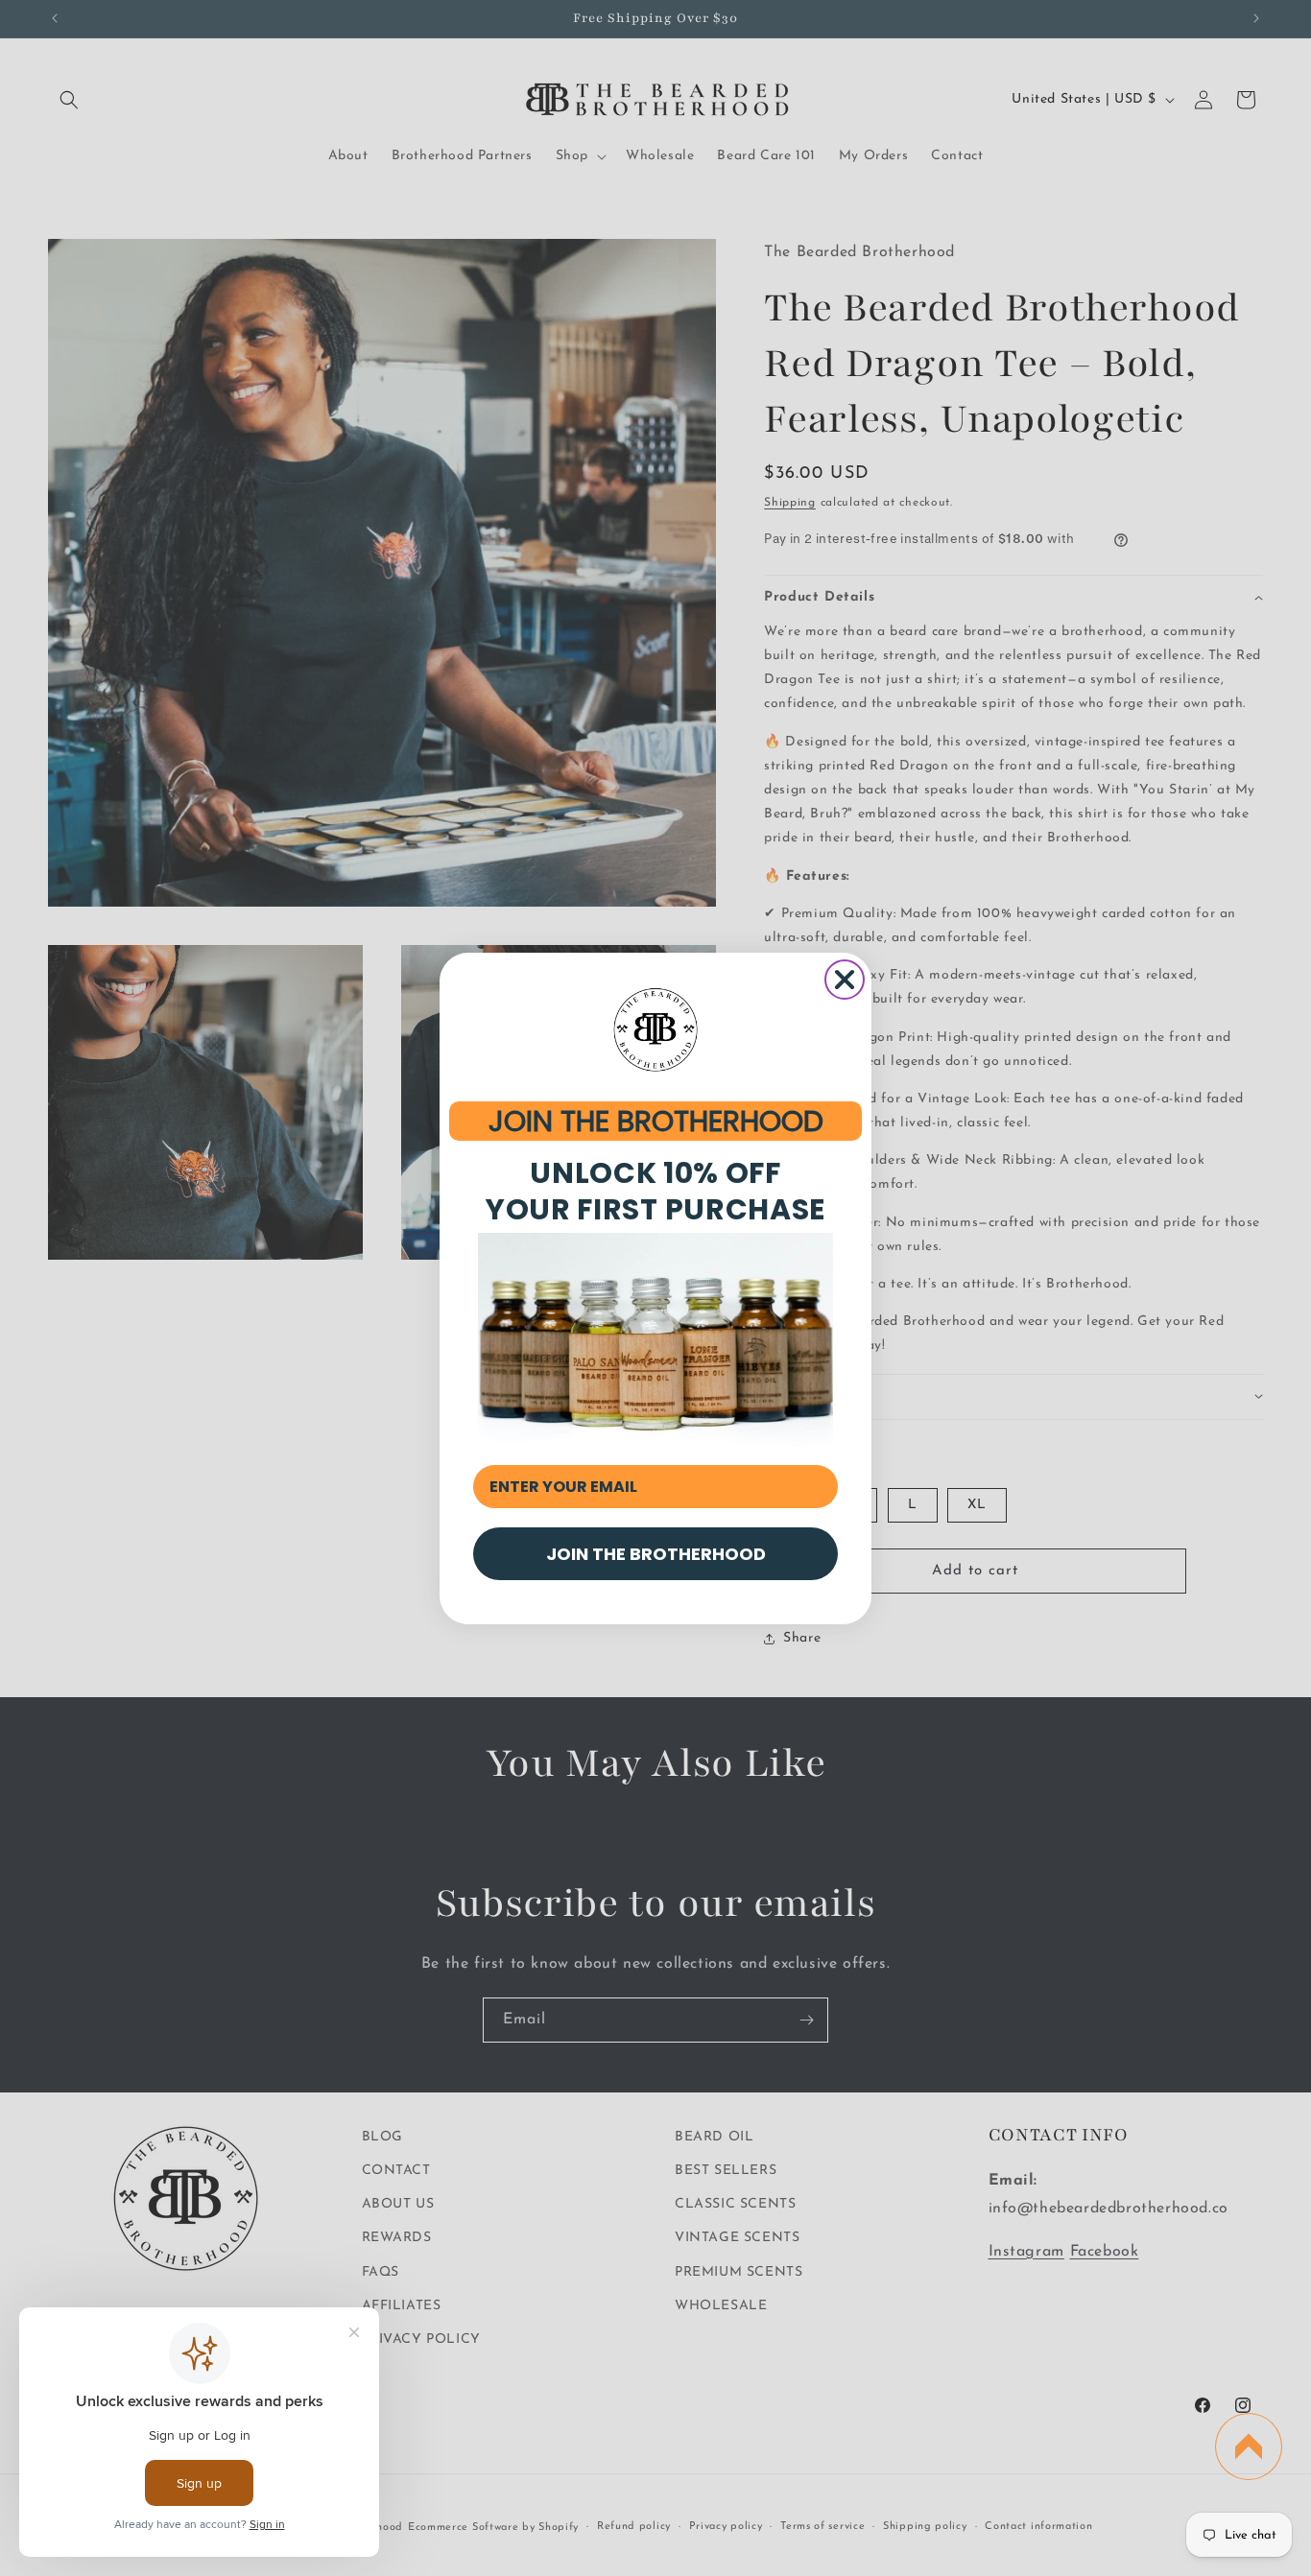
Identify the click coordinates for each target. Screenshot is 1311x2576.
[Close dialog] (845, 980)
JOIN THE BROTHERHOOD (656, 1121)
